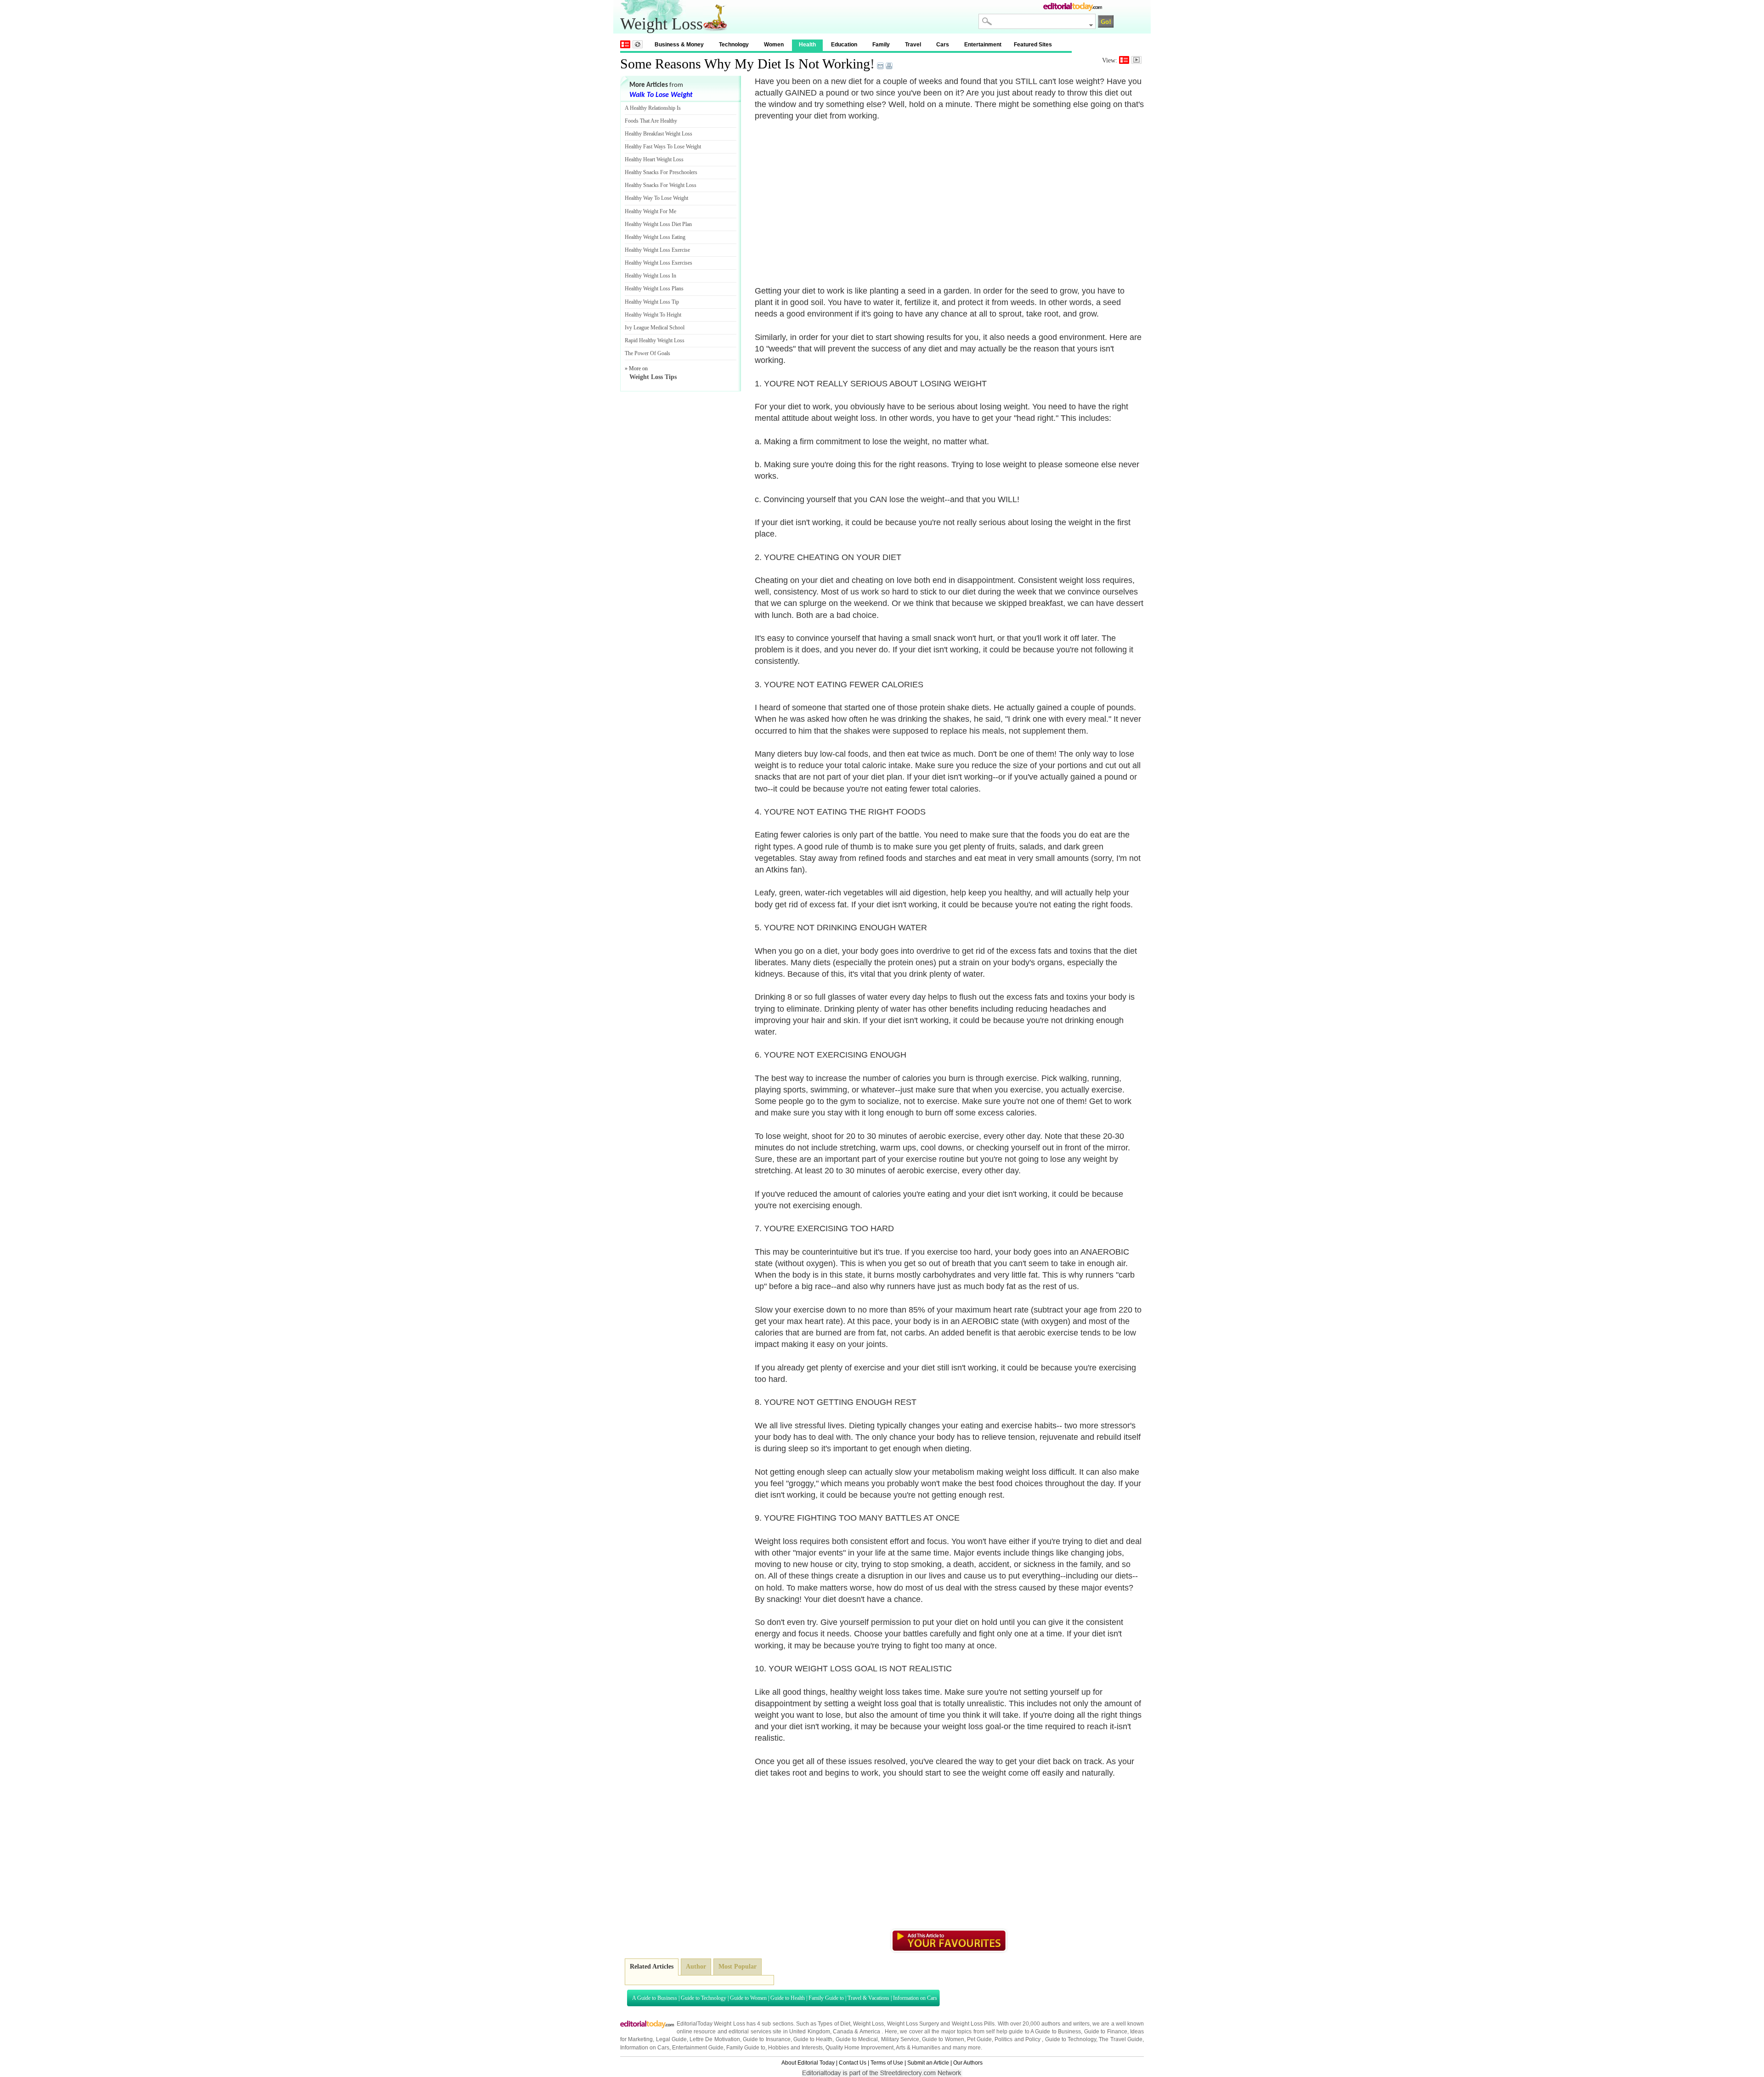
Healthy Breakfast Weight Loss (659, 134)
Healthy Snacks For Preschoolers (661, 172)
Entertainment (983, 45)
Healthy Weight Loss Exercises (659, 263)
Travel (913, 45)
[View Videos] (1136, 60)
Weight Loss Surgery (913, 2024)
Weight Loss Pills (973, 2024)
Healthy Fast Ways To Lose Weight (663, 147)
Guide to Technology (704, 1998)
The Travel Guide (1121, 2039)
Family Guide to (826, 1998)
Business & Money (679, 45)
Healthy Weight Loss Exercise (657, 250)
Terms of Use (887, 2063)
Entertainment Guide (698, 2048)
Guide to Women (748, 1998)
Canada (843, 2032)
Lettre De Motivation (715, 2039)
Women (774, 45)
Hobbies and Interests (795, 2048)
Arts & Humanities (918, 2048)
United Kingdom (809, 2032)
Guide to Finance (1106, 2032)
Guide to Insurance (767, 2039)
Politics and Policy (1018, 2039)
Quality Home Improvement (859, 2048)
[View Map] (638, 44)
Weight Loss (868, 2024)
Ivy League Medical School (655, 328)
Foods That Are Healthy (651, 121)
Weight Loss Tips (653, 377)
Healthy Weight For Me (650, 211)
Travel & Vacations (868, 1998)
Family (881, 45)
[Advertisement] (832, 198)
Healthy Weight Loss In (650, 276)
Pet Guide (979, 2039)
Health (807, 45)
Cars (943, 45)
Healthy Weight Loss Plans (654, 289)
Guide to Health (788, 1998)
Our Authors (968, 2063)
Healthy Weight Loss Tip (652, 302)
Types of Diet (834, 2024)
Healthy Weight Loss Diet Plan (658, 224)
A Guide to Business (655, 1998)
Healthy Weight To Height (653, 315)
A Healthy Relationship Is (653, 108)
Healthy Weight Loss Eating (655, 237)
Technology (734, 45)
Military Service (900, 2039)
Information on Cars (915, 1998)
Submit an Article (928, 2063)
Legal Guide (671, 2039)
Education (844, 45)
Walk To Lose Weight (661, 95)
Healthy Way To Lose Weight (656, 198)
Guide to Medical (857, 2039)
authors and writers (1066, 2024)
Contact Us (853, 2063)
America (870, 2032)
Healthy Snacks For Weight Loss (661, 185)
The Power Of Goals (647, 353)
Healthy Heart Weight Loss (654, 159)
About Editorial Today (808, 2063)
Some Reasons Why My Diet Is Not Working (745, 64)
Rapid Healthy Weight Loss (655, 340)
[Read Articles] (1124, 60)
